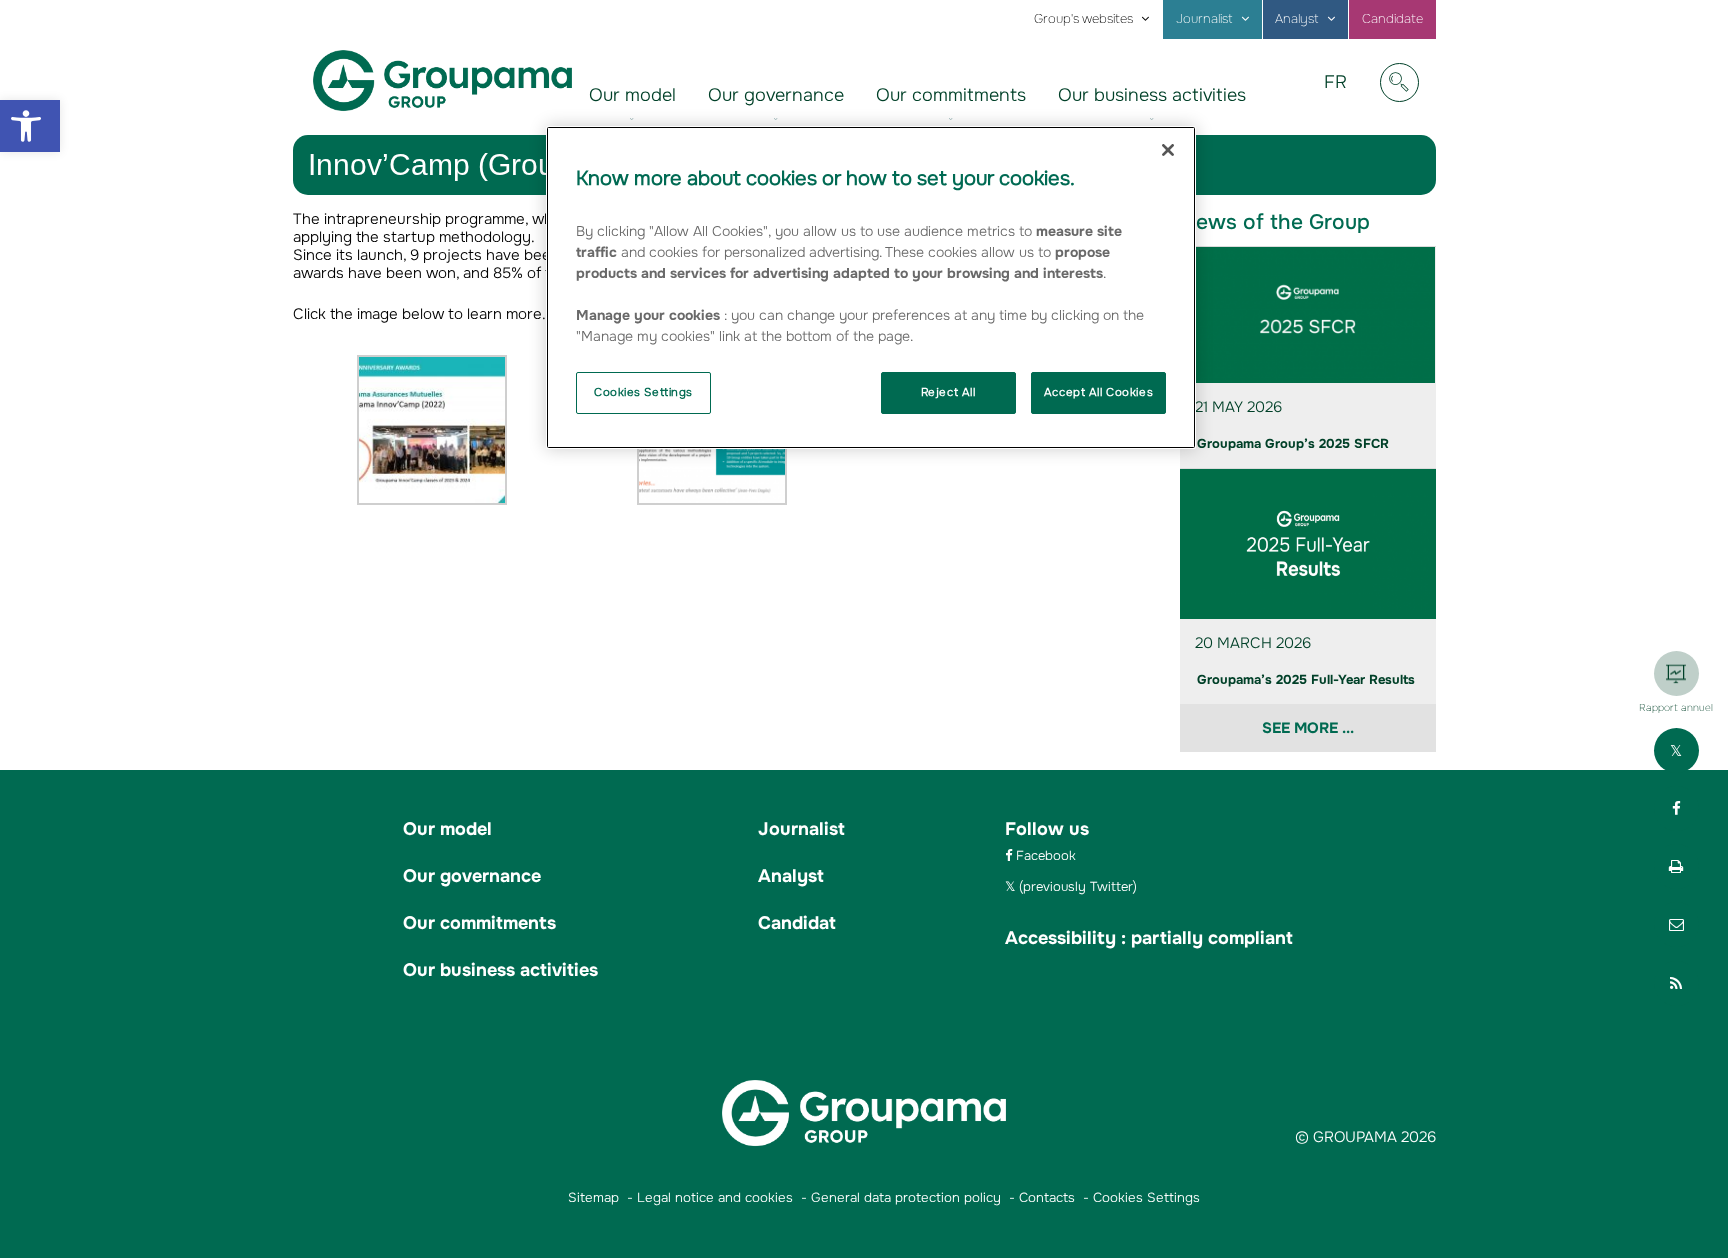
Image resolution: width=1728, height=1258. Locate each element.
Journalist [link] (1204, 19)
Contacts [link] (1047, 1197)
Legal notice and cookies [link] (715, 1197)
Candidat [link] (797, 923)
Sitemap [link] (593, 1197)
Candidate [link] (1392, 19)
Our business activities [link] (1152, 95)
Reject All (948, 392)
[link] (30, 126)
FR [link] (1343, 97)
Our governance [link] (776, 95)
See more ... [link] (1308, 728)
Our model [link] (632, 95)
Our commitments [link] (951, 95)
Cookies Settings (643, 392)
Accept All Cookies (1098, 392)
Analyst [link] (1297, 19)
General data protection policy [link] (906, 1197)
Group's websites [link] (1083, 19)
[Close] (1168, 150)
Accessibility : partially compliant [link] (1149, 938)
